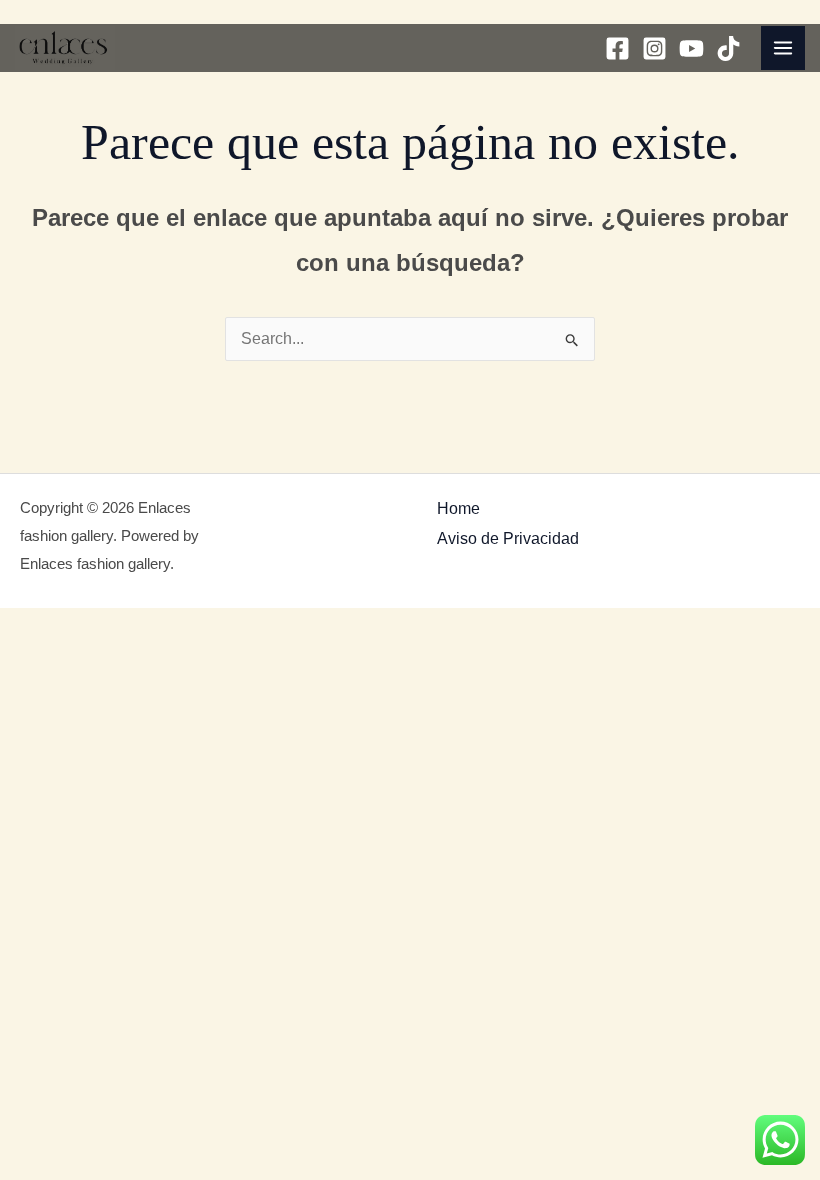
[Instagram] (654, 48)
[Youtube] (691, 48)
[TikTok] (728, 48)
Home (458, 508)
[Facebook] (617, 48)
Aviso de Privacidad (508, 538)
